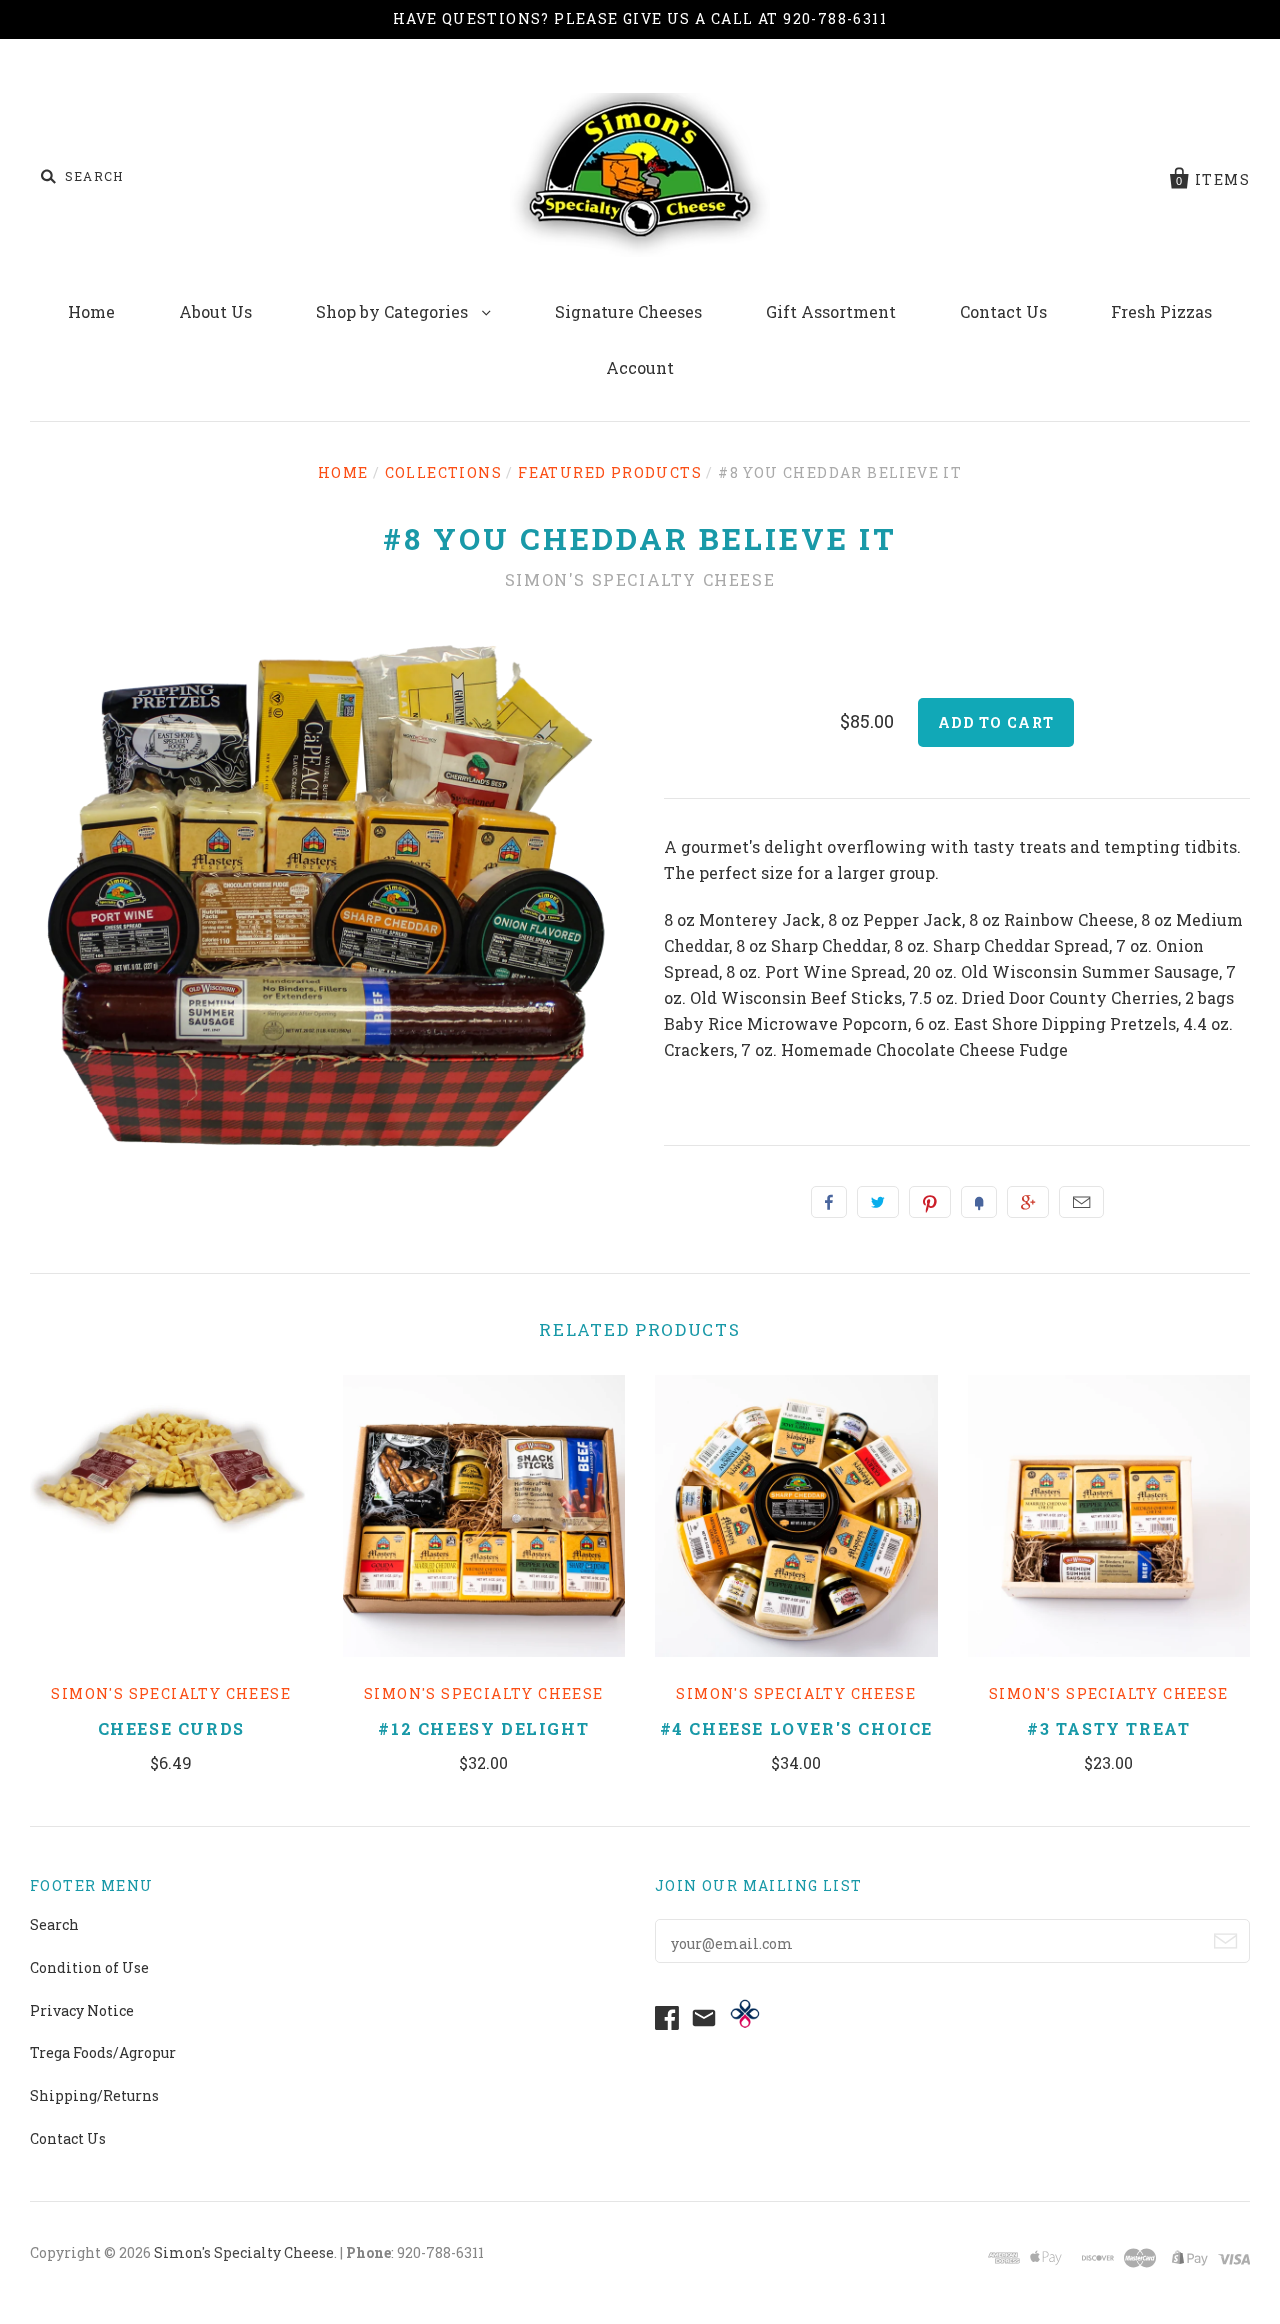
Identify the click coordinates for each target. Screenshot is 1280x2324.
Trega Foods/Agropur (103, 2052)
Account (640, 367)
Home (91, 311)
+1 (1028, 1202)
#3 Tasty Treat (1108, 1728)
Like (829, 1202)
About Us (215, 311)
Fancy (979, 1202)
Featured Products (610, 472)
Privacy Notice (82, 2010)
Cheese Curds (171, 1728)
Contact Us (1003, 311)
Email (1081, 1202)
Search (54, 1924)
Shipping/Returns (94, 2095)
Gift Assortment (831, 311)
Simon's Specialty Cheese (640, 579)
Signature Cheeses (628, 311)
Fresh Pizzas (1161, 311)
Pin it (930, 1202)
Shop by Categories (394, 311)
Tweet (878, 1202)
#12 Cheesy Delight (483, 1728)
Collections (443, 472)
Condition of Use (89, 1967)
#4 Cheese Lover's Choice (796, 1728)
